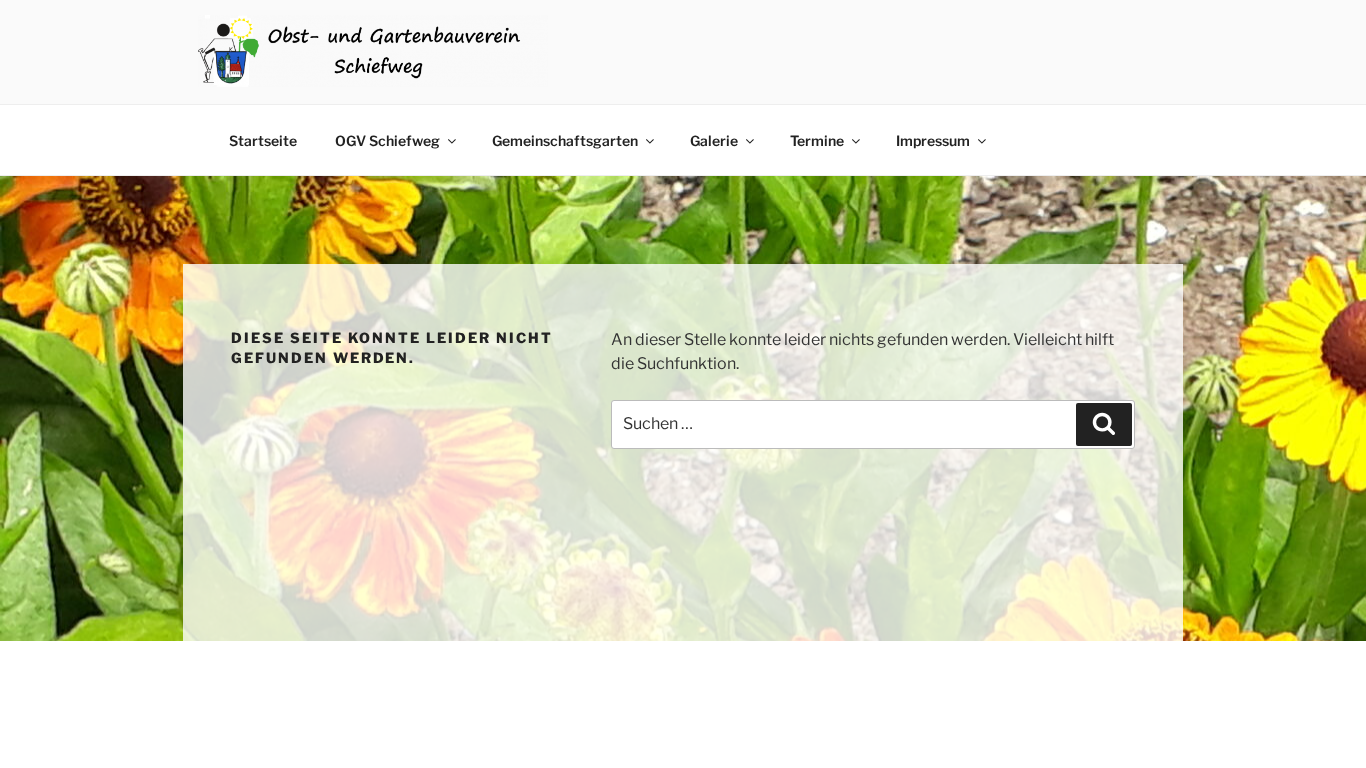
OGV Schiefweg (387, 140)
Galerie (714, 140)
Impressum (933, 140)
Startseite (263, 140)
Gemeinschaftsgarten (565, 140)
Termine (817, 140)
